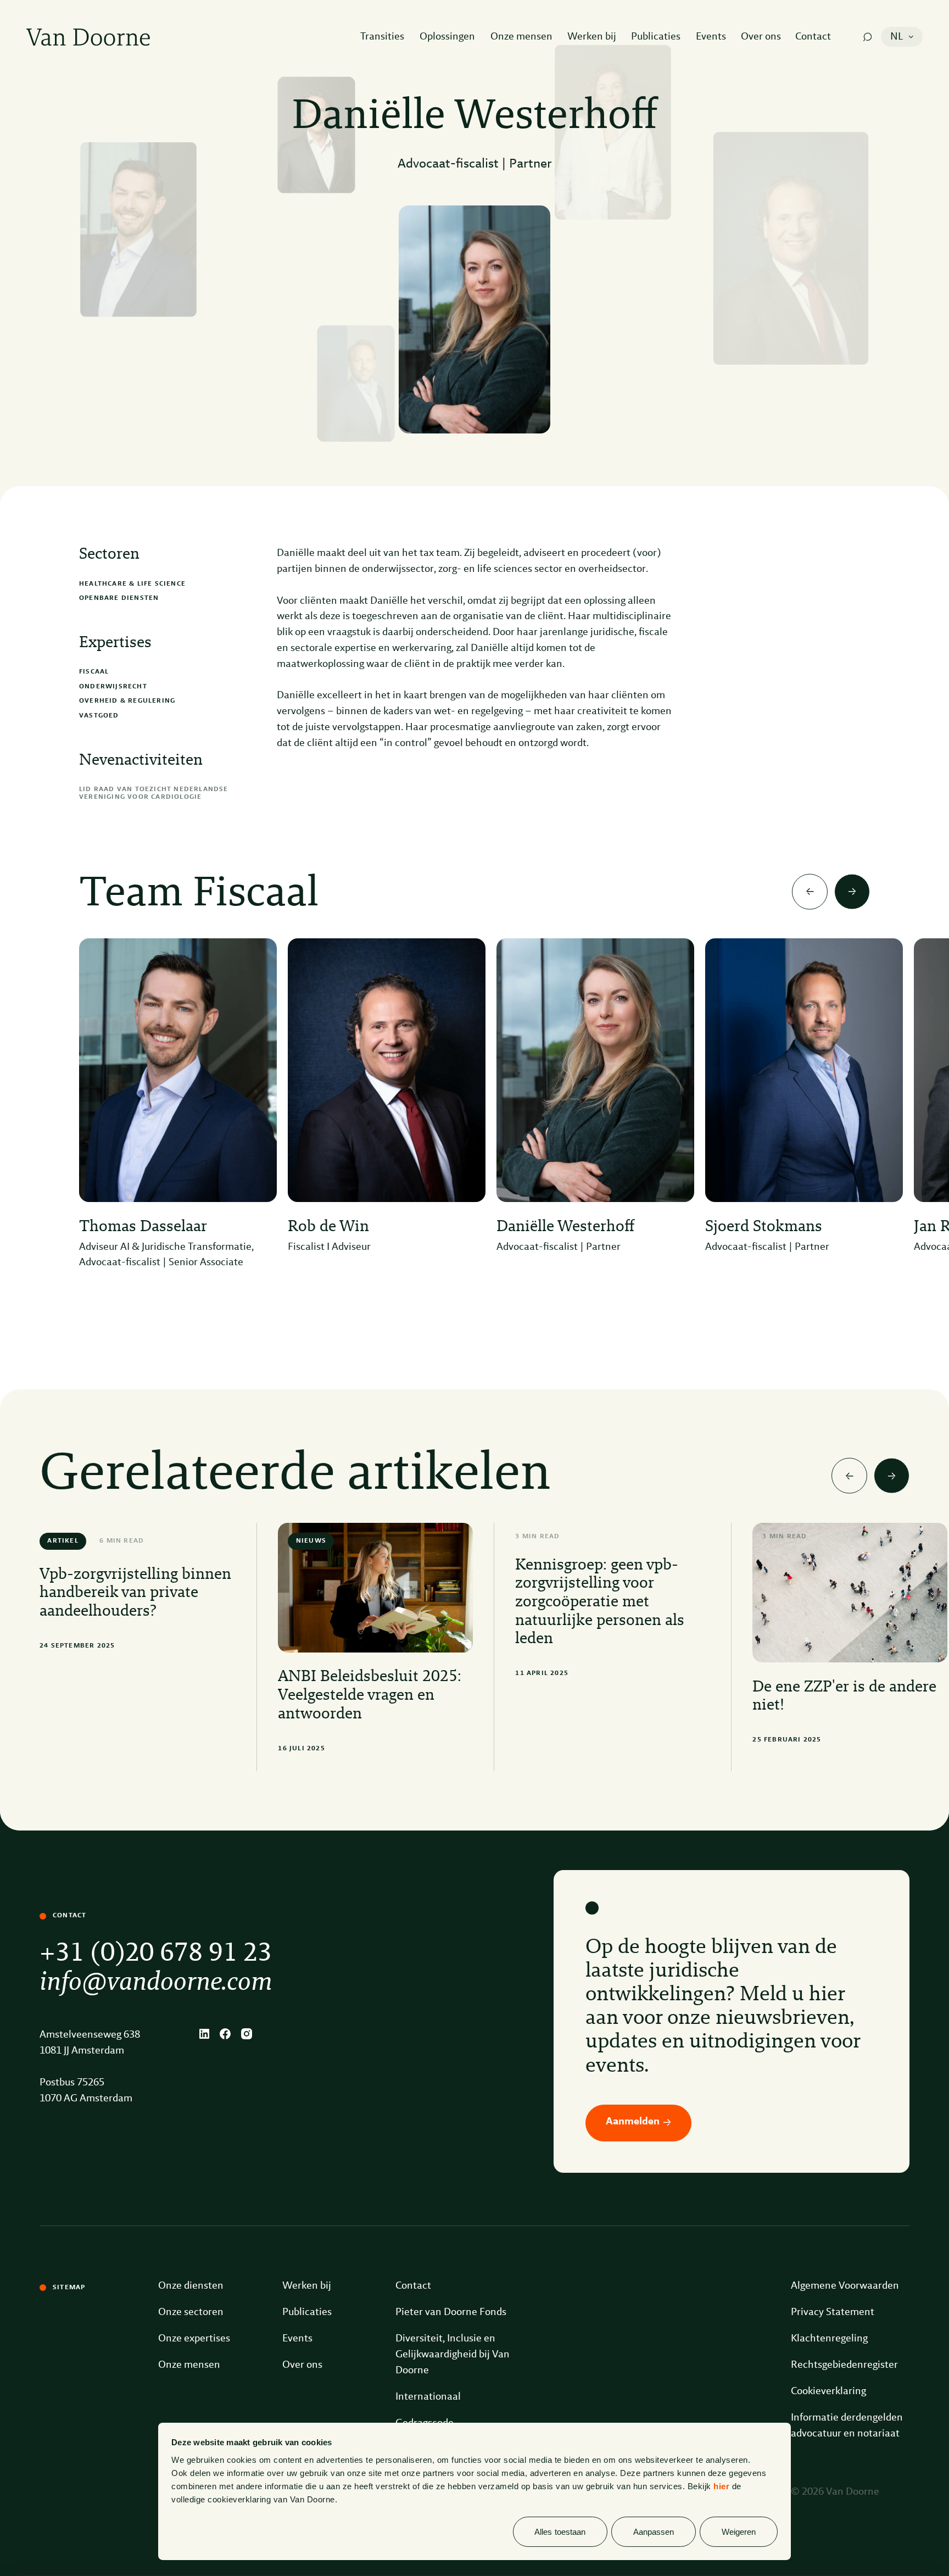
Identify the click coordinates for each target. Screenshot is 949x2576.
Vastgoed (99, 716)
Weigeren (739, 2532)
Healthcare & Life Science (132, 584)
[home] (88, 37)
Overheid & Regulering (127, 701)
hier (721, 2486)
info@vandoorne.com (156, 1983)
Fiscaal (94, 672)
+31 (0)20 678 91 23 (156, 1954)
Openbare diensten (119, 598)
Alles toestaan (560, 2532)
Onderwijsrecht (113, 687)
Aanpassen (654, 2532)
